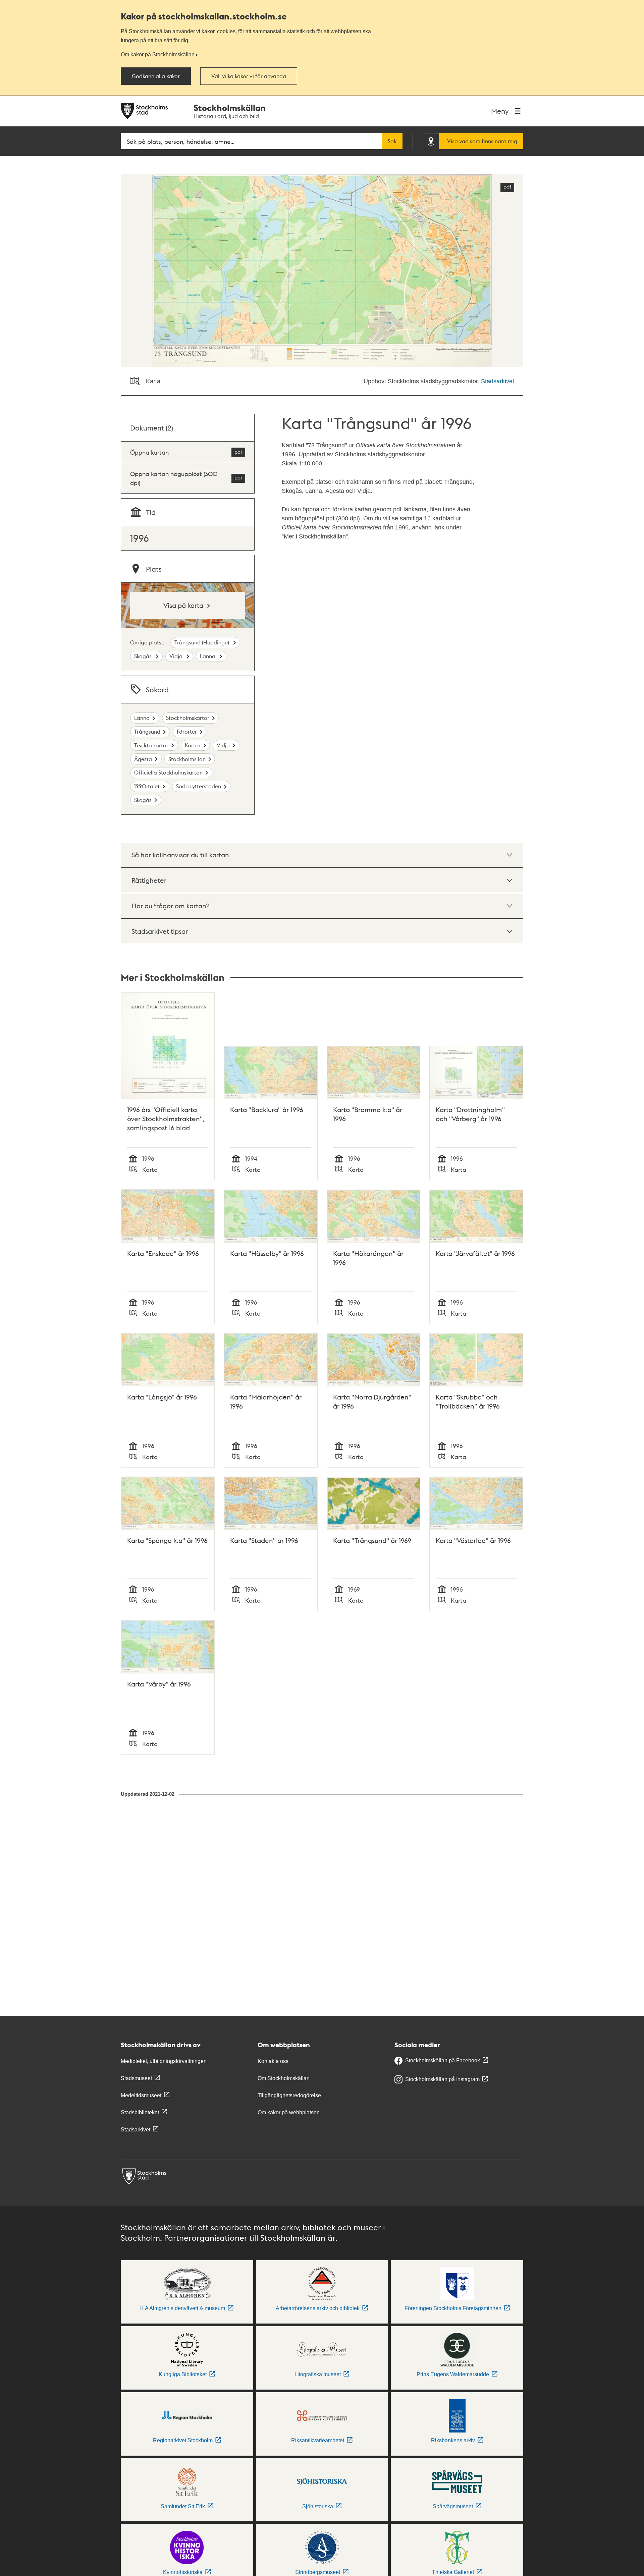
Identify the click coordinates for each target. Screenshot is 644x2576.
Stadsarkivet (498, 381)
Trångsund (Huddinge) (202, 642)
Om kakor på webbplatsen (289, 2112)
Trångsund (147, 731)
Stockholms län (187, 759)
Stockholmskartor (188, 718)
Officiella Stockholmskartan (168, 772)
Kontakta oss (273, 2061)
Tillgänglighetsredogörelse (289, 2095)
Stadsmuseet (136, 2078)
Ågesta (143, 759)
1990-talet (147, 786)
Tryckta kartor (151, 745)
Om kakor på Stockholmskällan (158, 54)
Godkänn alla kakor (156, 76)
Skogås (144, 656)
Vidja (177, 656)
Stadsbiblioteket (140, 2112)
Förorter (187, 731)
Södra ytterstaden (199, 786)
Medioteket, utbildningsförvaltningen (164, 2061)
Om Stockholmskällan (284, 2078)
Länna (208, 656)
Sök (392, 141)
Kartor (193, 745)
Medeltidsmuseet (141, 2095)
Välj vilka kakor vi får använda (249, 76)
